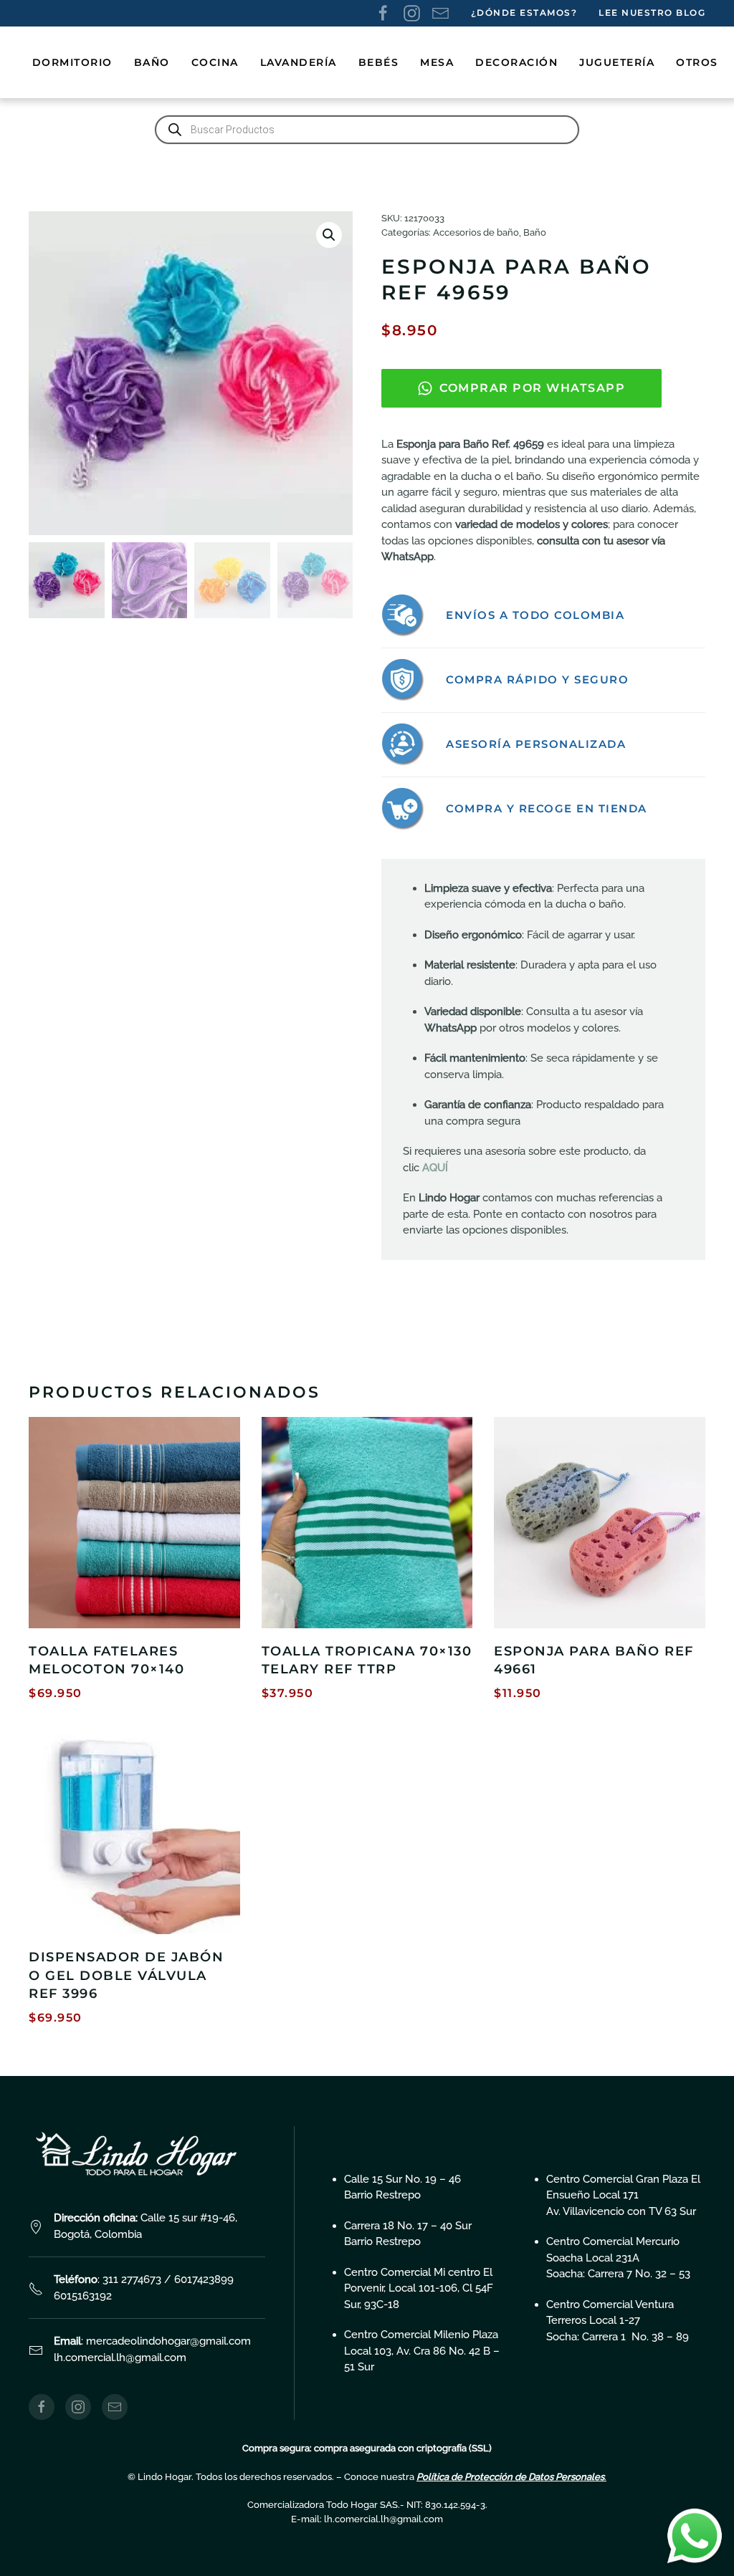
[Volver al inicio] (30, 62)
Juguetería (617, 62)
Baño (152, 62)
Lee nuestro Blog (652, 13)
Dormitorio (72, 62)
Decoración (516, 62)
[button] (329, 235)
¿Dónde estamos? (524, 13)
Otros (697, 62)
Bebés (379, 62)
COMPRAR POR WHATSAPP (532, 388)
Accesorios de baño (476, 232)
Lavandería (299, 62)
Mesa (437, 62)
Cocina (215, 62)
